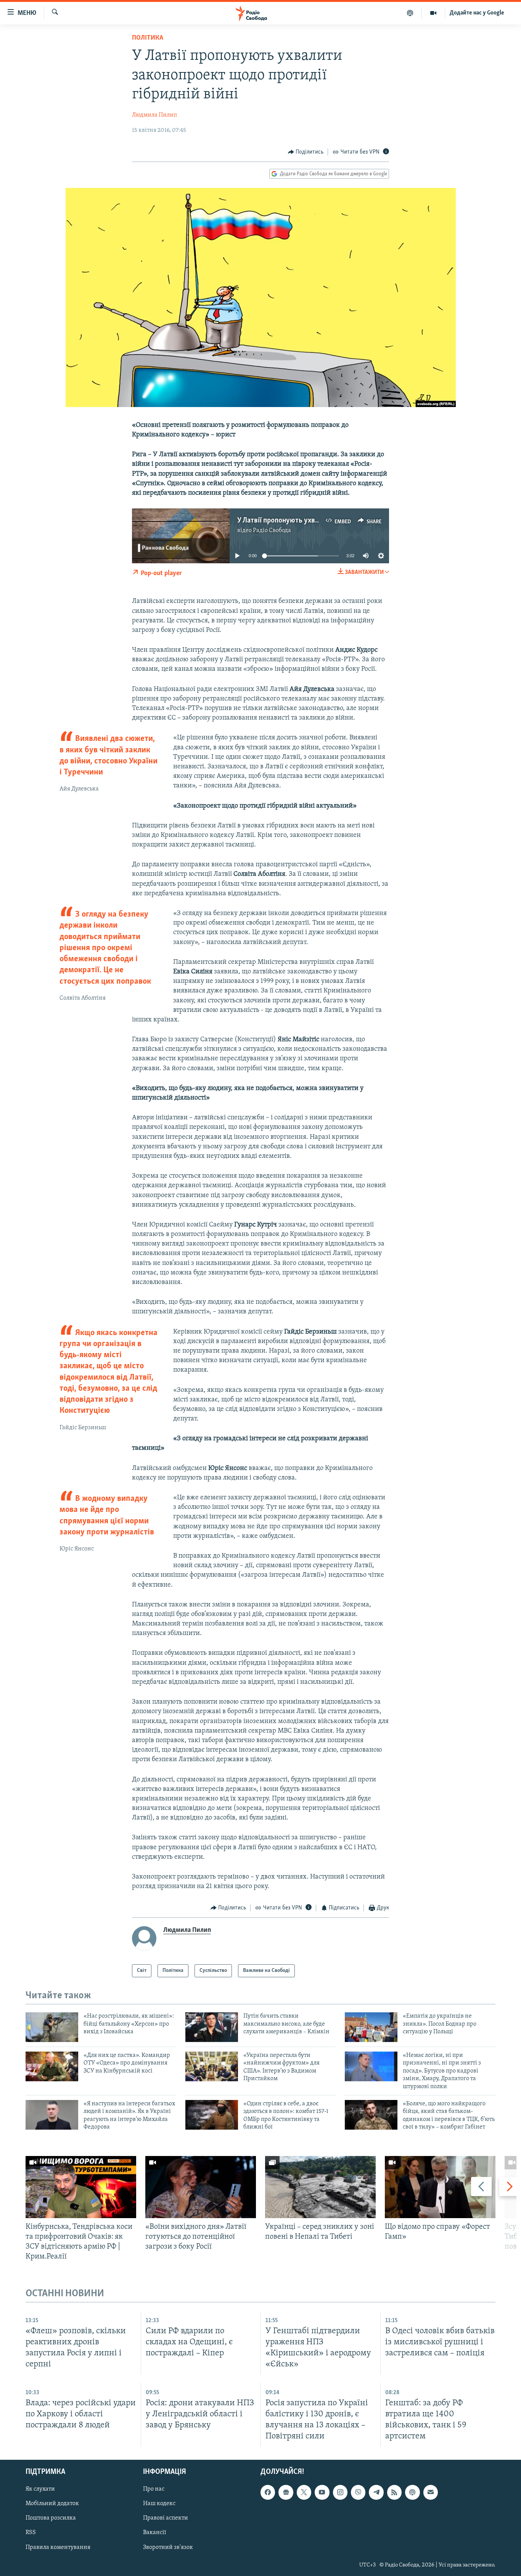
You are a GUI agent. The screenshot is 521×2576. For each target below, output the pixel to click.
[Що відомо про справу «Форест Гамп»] (440, 2187)
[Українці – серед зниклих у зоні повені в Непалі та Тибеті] (320, 2187)
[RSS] (394, 2492)
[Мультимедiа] (433, 13)
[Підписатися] (431, 2492)
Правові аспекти (166, 2518)
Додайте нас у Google (477, 13)
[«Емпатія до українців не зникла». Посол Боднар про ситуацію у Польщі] (371, 2027)
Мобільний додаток (52, 2504)
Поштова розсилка (51, 2518)
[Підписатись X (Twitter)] (304, 2492)
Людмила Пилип (154, 115)
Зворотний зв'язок (168, 2547)
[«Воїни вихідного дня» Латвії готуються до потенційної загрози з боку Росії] (201, 2187)
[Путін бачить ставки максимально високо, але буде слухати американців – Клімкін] (212, 2027)
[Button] (306, 152)
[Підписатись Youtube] (322, 2492)
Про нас (154, 2489)
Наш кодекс (159, 2504)
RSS (31, 2533)
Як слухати (40, 2489)
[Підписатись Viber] (358, 2492)
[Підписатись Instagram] (340, 2492)
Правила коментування (58, 2547)
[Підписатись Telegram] (376, 2492)
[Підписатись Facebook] (268, 2492)
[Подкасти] (410, 13)
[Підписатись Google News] (286, 2492)
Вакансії (155, 2533)
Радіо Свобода (272, 531)
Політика (148, 38)
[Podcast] (412, 2492)
